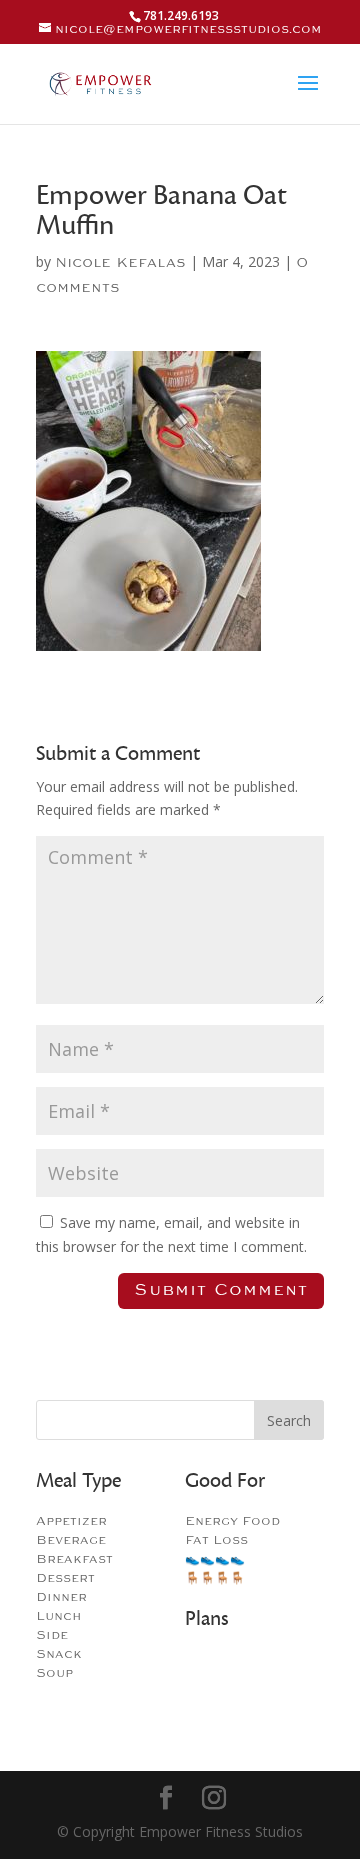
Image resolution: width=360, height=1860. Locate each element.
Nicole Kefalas (120, 262)
